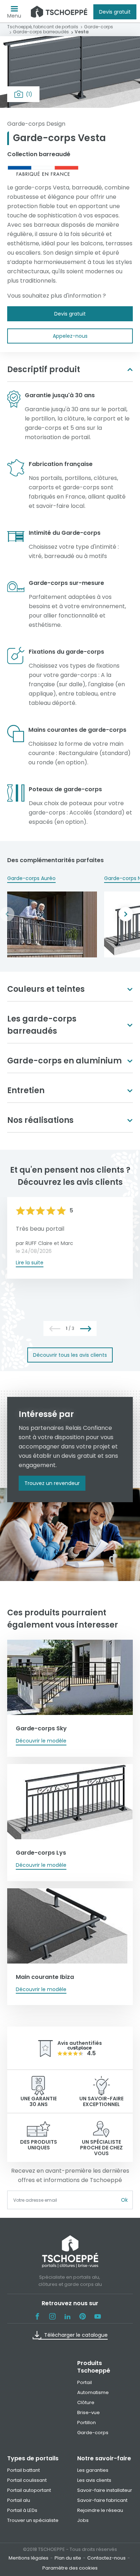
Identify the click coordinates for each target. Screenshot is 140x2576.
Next (126, 914)
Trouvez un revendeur (52, 1483)
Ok (124, 2200)
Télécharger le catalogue (76, 2335)
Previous (7, 914)
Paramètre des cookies (70, 2568)
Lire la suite (30, 1263)
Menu (14, 16)
